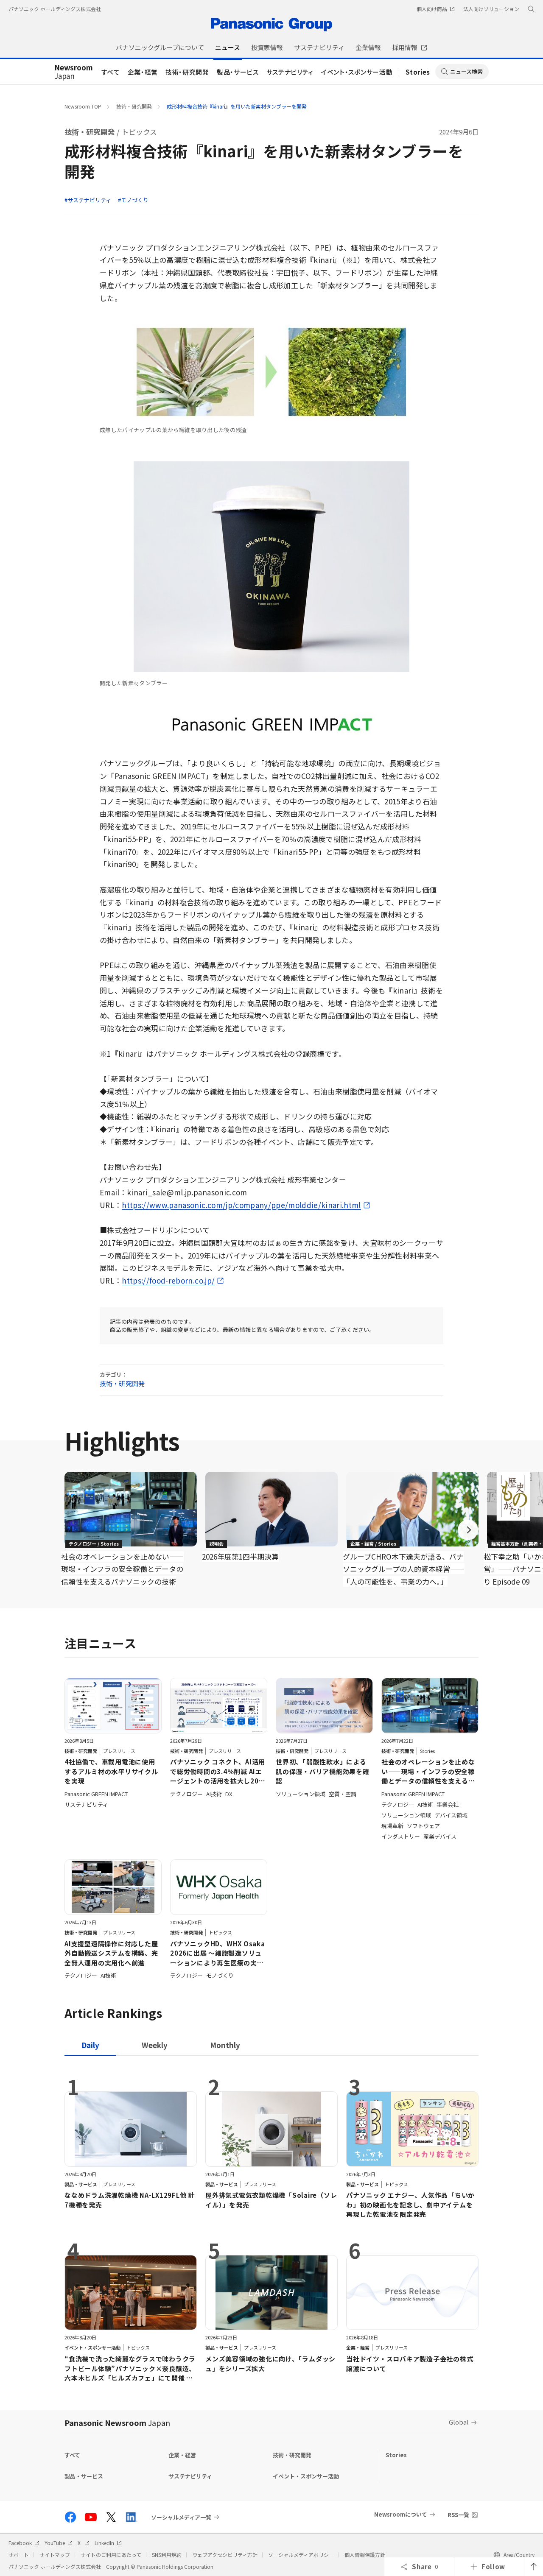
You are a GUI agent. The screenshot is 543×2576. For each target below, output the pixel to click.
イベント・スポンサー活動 (357, 72)
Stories (418, 72)
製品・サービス (238, 72)
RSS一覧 (458, 2515)
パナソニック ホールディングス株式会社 (55, 9)
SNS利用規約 (167, 2555)
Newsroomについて (401, 2514)
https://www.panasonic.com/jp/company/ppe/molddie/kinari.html (241, 1205)
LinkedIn (104, 2543)
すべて (111, 72)
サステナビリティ (290, 72)
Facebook (20, 2543)
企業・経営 (143, 72)
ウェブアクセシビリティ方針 (225, 2555)
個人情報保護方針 (365, 2555)
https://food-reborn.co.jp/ (168, 1280)
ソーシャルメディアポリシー (301, 2555)
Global (459, 2422)
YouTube (55, 2543)
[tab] (155, 2045)
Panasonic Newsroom (117, 2423)
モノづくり (135, 200)
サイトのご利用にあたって (111, 2555)
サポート (19, 2555)
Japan (74, 72)
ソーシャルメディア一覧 (181, 2517)
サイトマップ (55, 2555)
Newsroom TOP (83, 106)
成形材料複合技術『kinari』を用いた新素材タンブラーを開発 (237, 106)
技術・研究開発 (187, 72)
